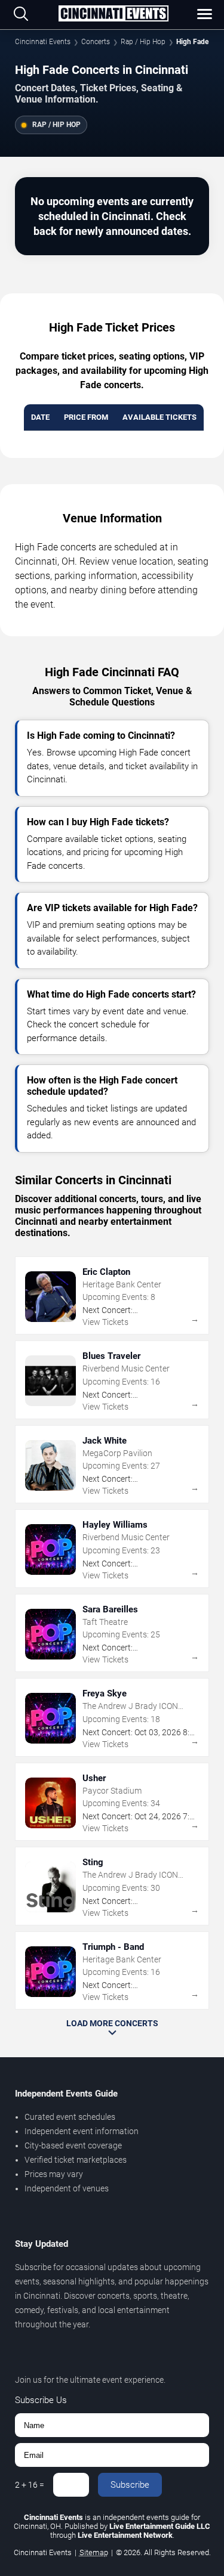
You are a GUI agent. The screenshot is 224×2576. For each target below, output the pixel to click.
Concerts (96, 42)
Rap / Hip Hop (143, 42)
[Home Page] (113, 14)
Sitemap (94, 2552)
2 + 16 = (30, 2485)
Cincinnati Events (43, 42)
